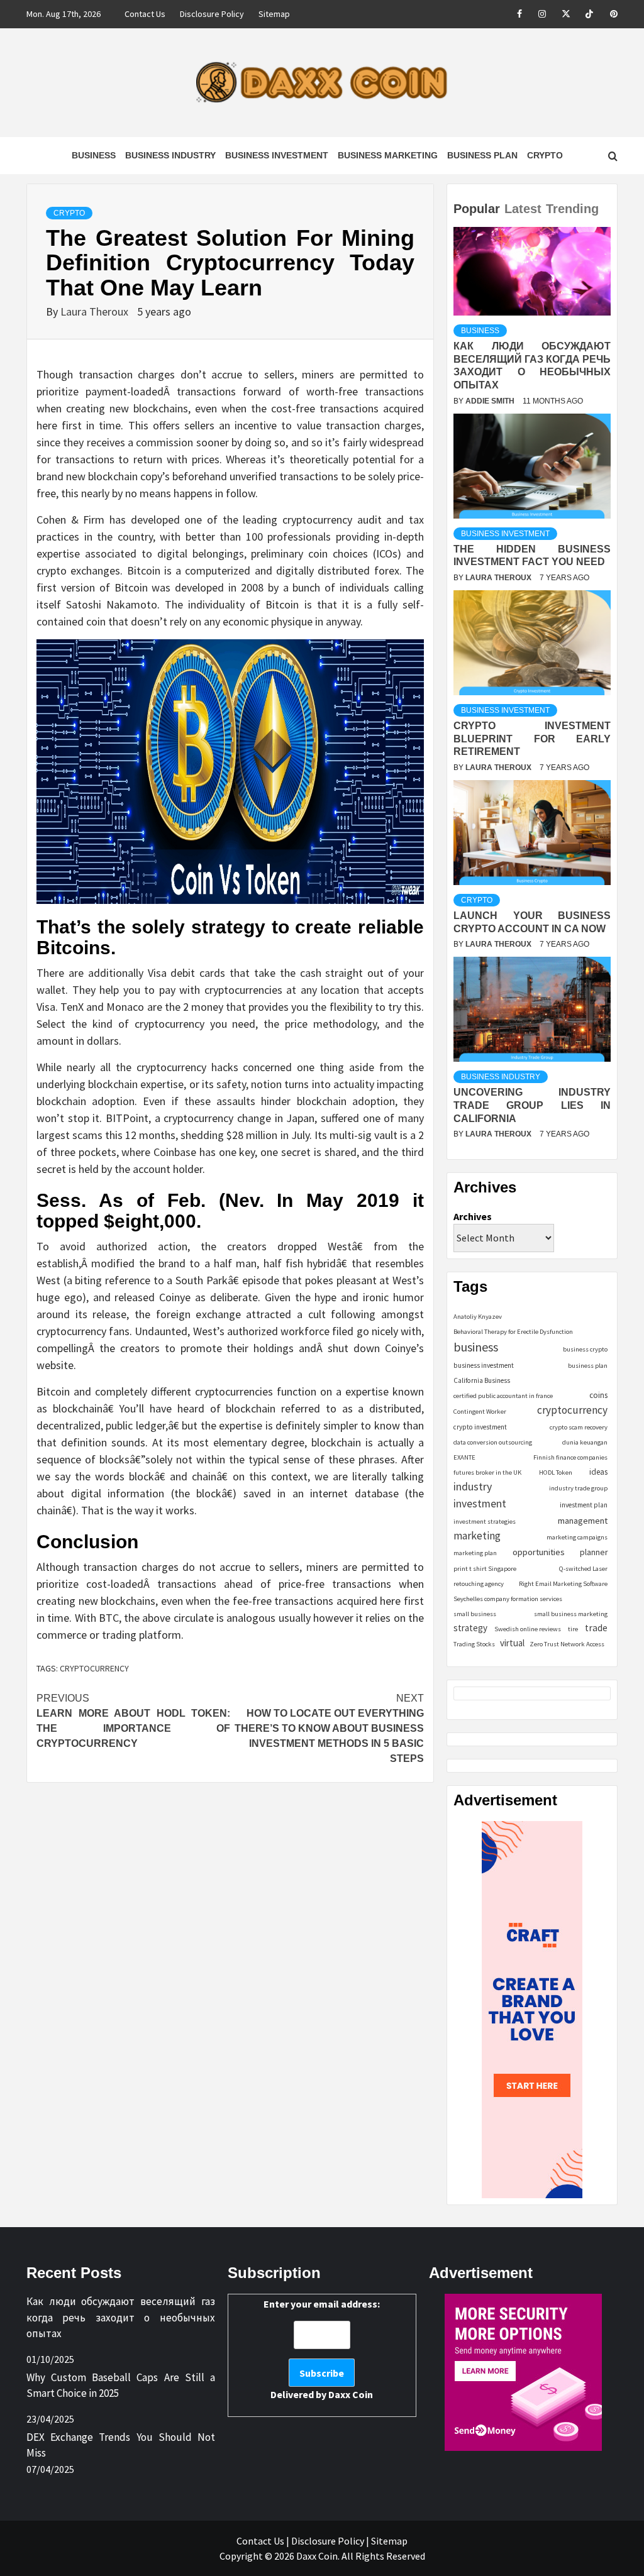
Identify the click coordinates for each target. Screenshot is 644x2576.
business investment (484, 1365)
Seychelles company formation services (508, 1599)
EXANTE (464, 1457)
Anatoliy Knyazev (478, 1317)
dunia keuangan (585, 1442)
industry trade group (578, 1488)
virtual (512, 1643)
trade (596, 1628)
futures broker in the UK (487, 1472)
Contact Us (145, 14)
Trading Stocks (474, 1644)
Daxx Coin (351, 2394)
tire (573, 1629)
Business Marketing (388, 155)
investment (480, 1504)
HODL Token (556, 1472)
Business (94, 155)
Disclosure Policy (212, 14)
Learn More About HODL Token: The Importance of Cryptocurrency (133, 1721)
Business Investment (277, 155)
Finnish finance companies (570, 1457)
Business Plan (482, 155)
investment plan (584, 1505)
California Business (482, 1380)
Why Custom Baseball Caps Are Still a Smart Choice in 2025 (121, 2386)
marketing (477, 1536)
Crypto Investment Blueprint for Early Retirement (532, 739)
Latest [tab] (523, 209)
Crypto (545, 155)
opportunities (539, 1552)
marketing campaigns (577, 1537)
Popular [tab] (477, 209)
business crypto (585, 1349)
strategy (470, 1628)
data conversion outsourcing (493, 1442)
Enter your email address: (322, 2349)
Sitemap (274, 14)
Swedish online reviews (528, 1629)
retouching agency (479, 1584)
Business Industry (170, 155)
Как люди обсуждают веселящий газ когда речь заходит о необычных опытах (121, 2317)
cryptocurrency (94, 1668)
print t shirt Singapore (485, 1569)
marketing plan (475, 1553)
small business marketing (571, 1614)
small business (475, 1614)
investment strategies (485, 1522)
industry (473, 1486)
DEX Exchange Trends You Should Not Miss (121, 2445)
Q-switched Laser (583, 1569)
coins (598, 1395)
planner (594, 1552)
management (583, 1521)
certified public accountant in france (503, 1396)
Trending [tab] (572, 209)
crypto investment (480, 1427)
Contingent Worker (480, 1412)
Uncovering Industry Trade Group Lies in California (532, 1105)
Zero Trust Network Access (567, 1644)
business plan (588, 1366)
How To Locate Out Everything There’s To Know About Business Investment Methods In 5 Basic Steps (329, 1728)
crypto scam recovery (579, 1427)
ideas (598, 1472)
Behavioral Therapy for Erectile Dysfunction (513, 1332)
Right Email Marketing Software (563, 1584)
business (476, 1347)
